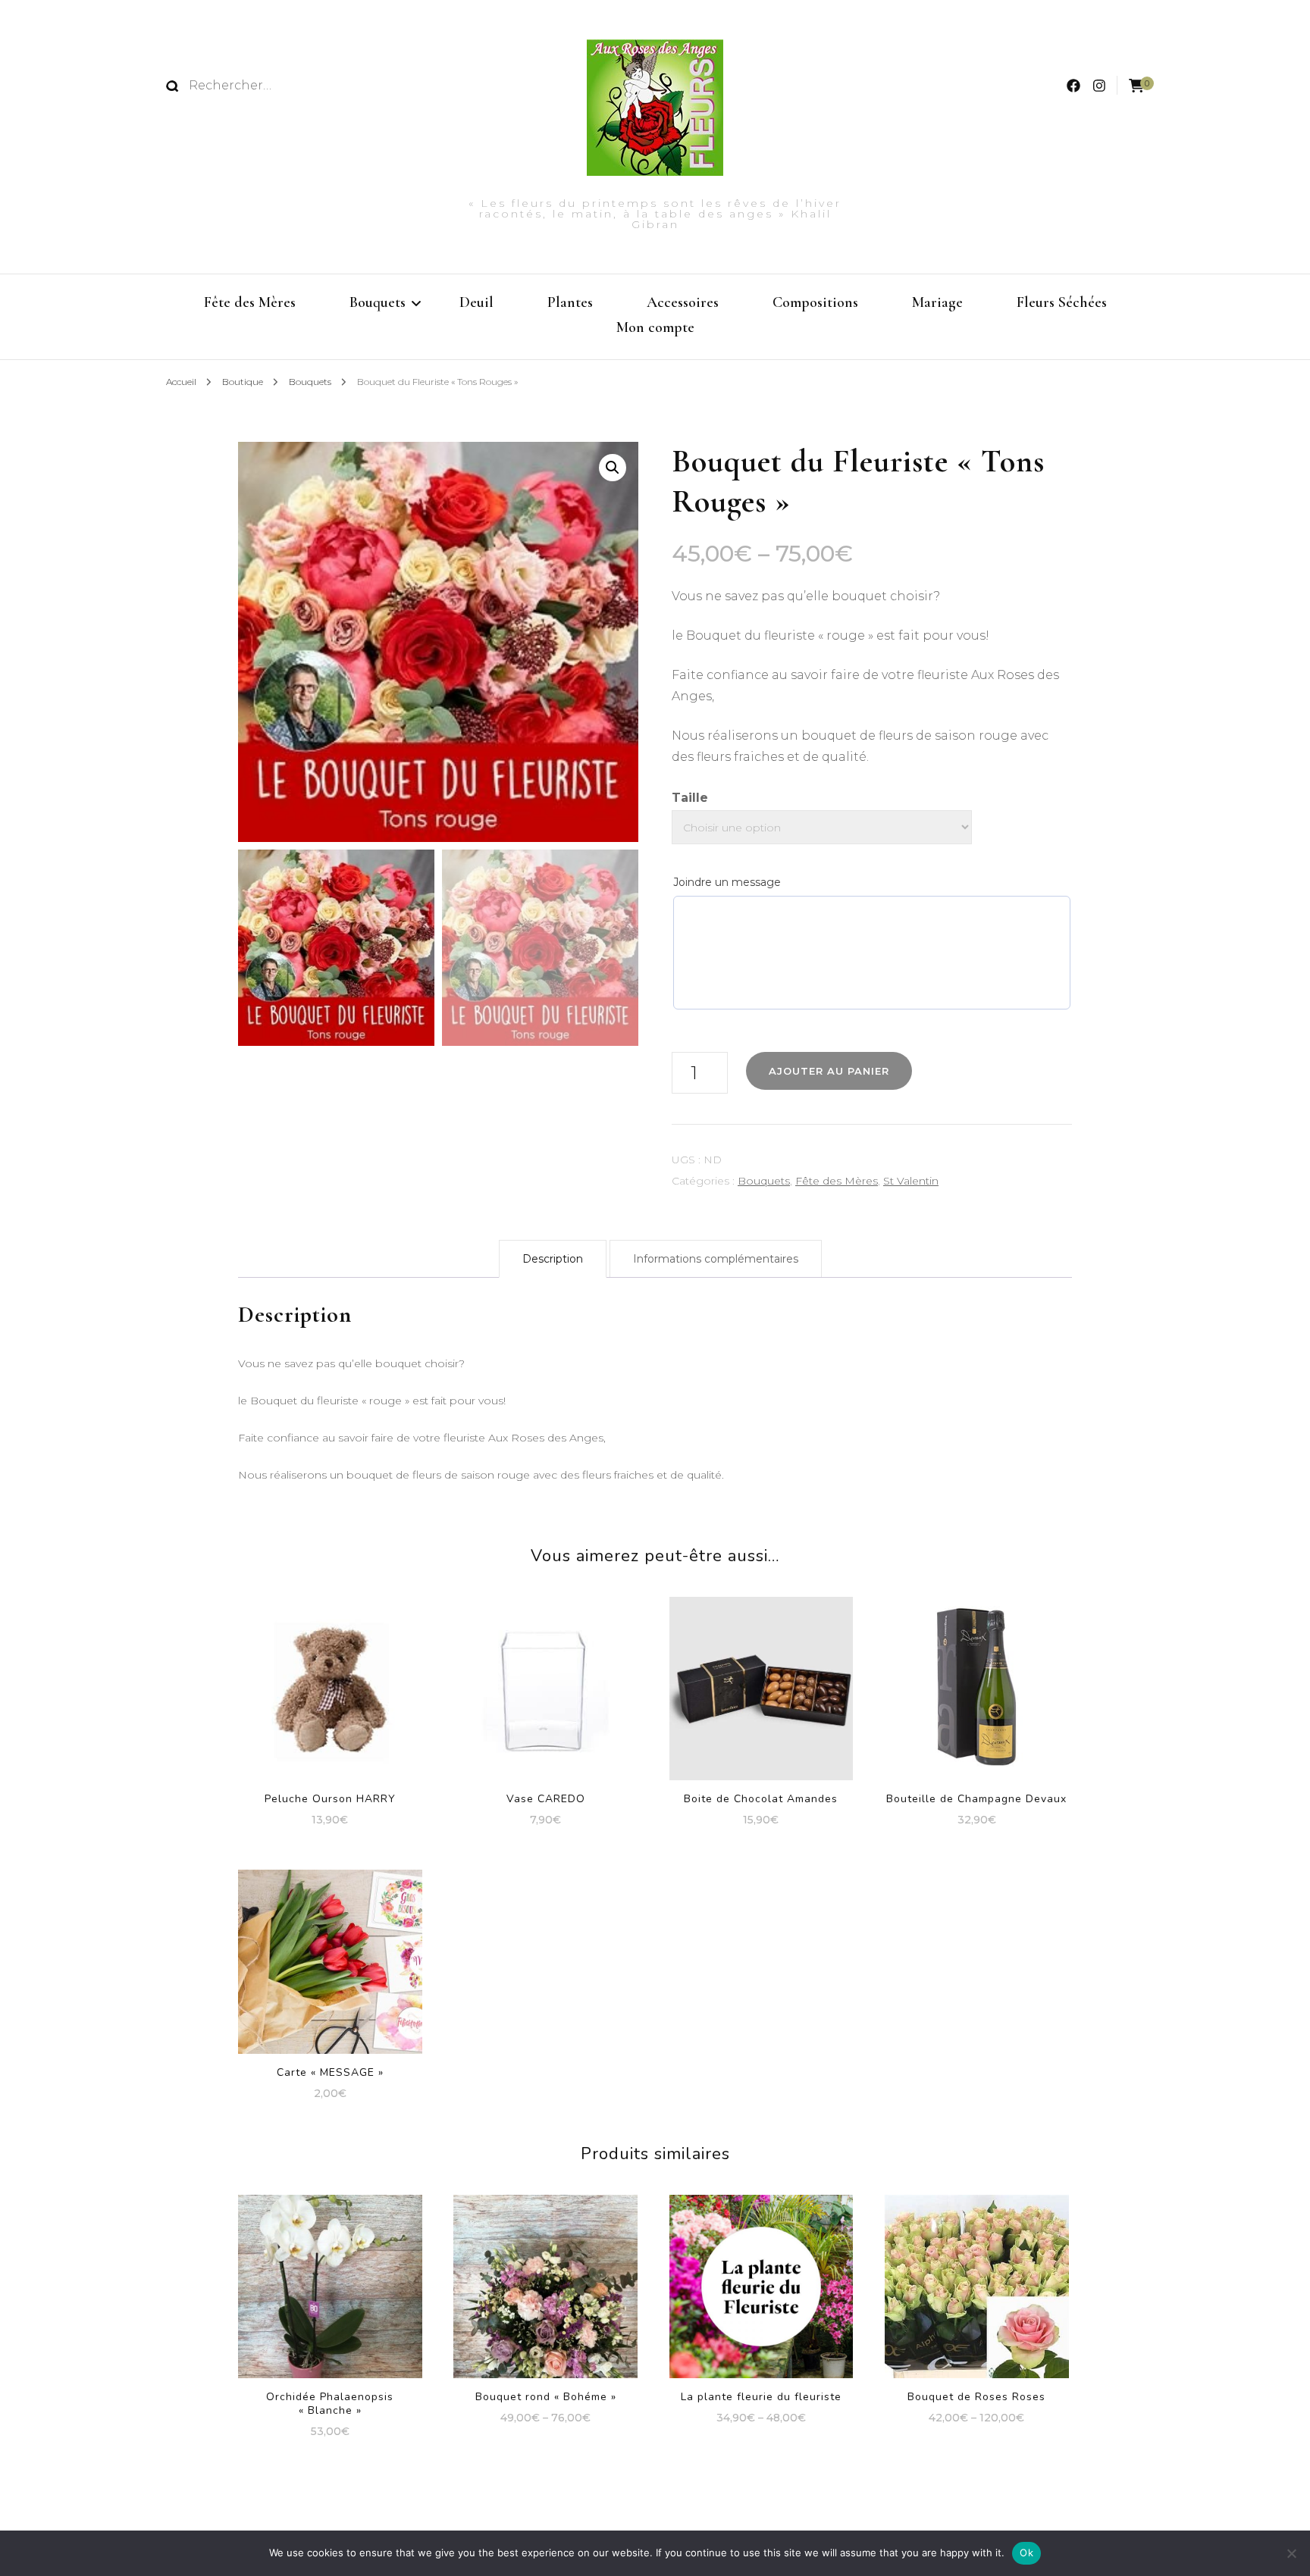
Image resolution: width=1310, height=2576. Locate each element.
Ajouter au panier (330, 1674)
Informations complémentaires (716, 1259)
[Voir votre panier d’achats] (1136, 86)
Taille (690, 798)
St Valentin (911, 1181)
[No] (1291, 2553)
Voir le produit (330, 1956)
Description (553, 1259)
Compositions (815, 302)
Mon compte (655, 327)
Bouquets (378, 302)
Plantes (570, 302)
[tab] (553, 1259)
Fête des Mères (250, 302)
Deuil (476, 302)
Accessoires (683, 302)
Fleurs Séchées (1062, 302)
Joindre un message (727, 882)
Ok (1026, 2553)
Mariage (937, 302)
